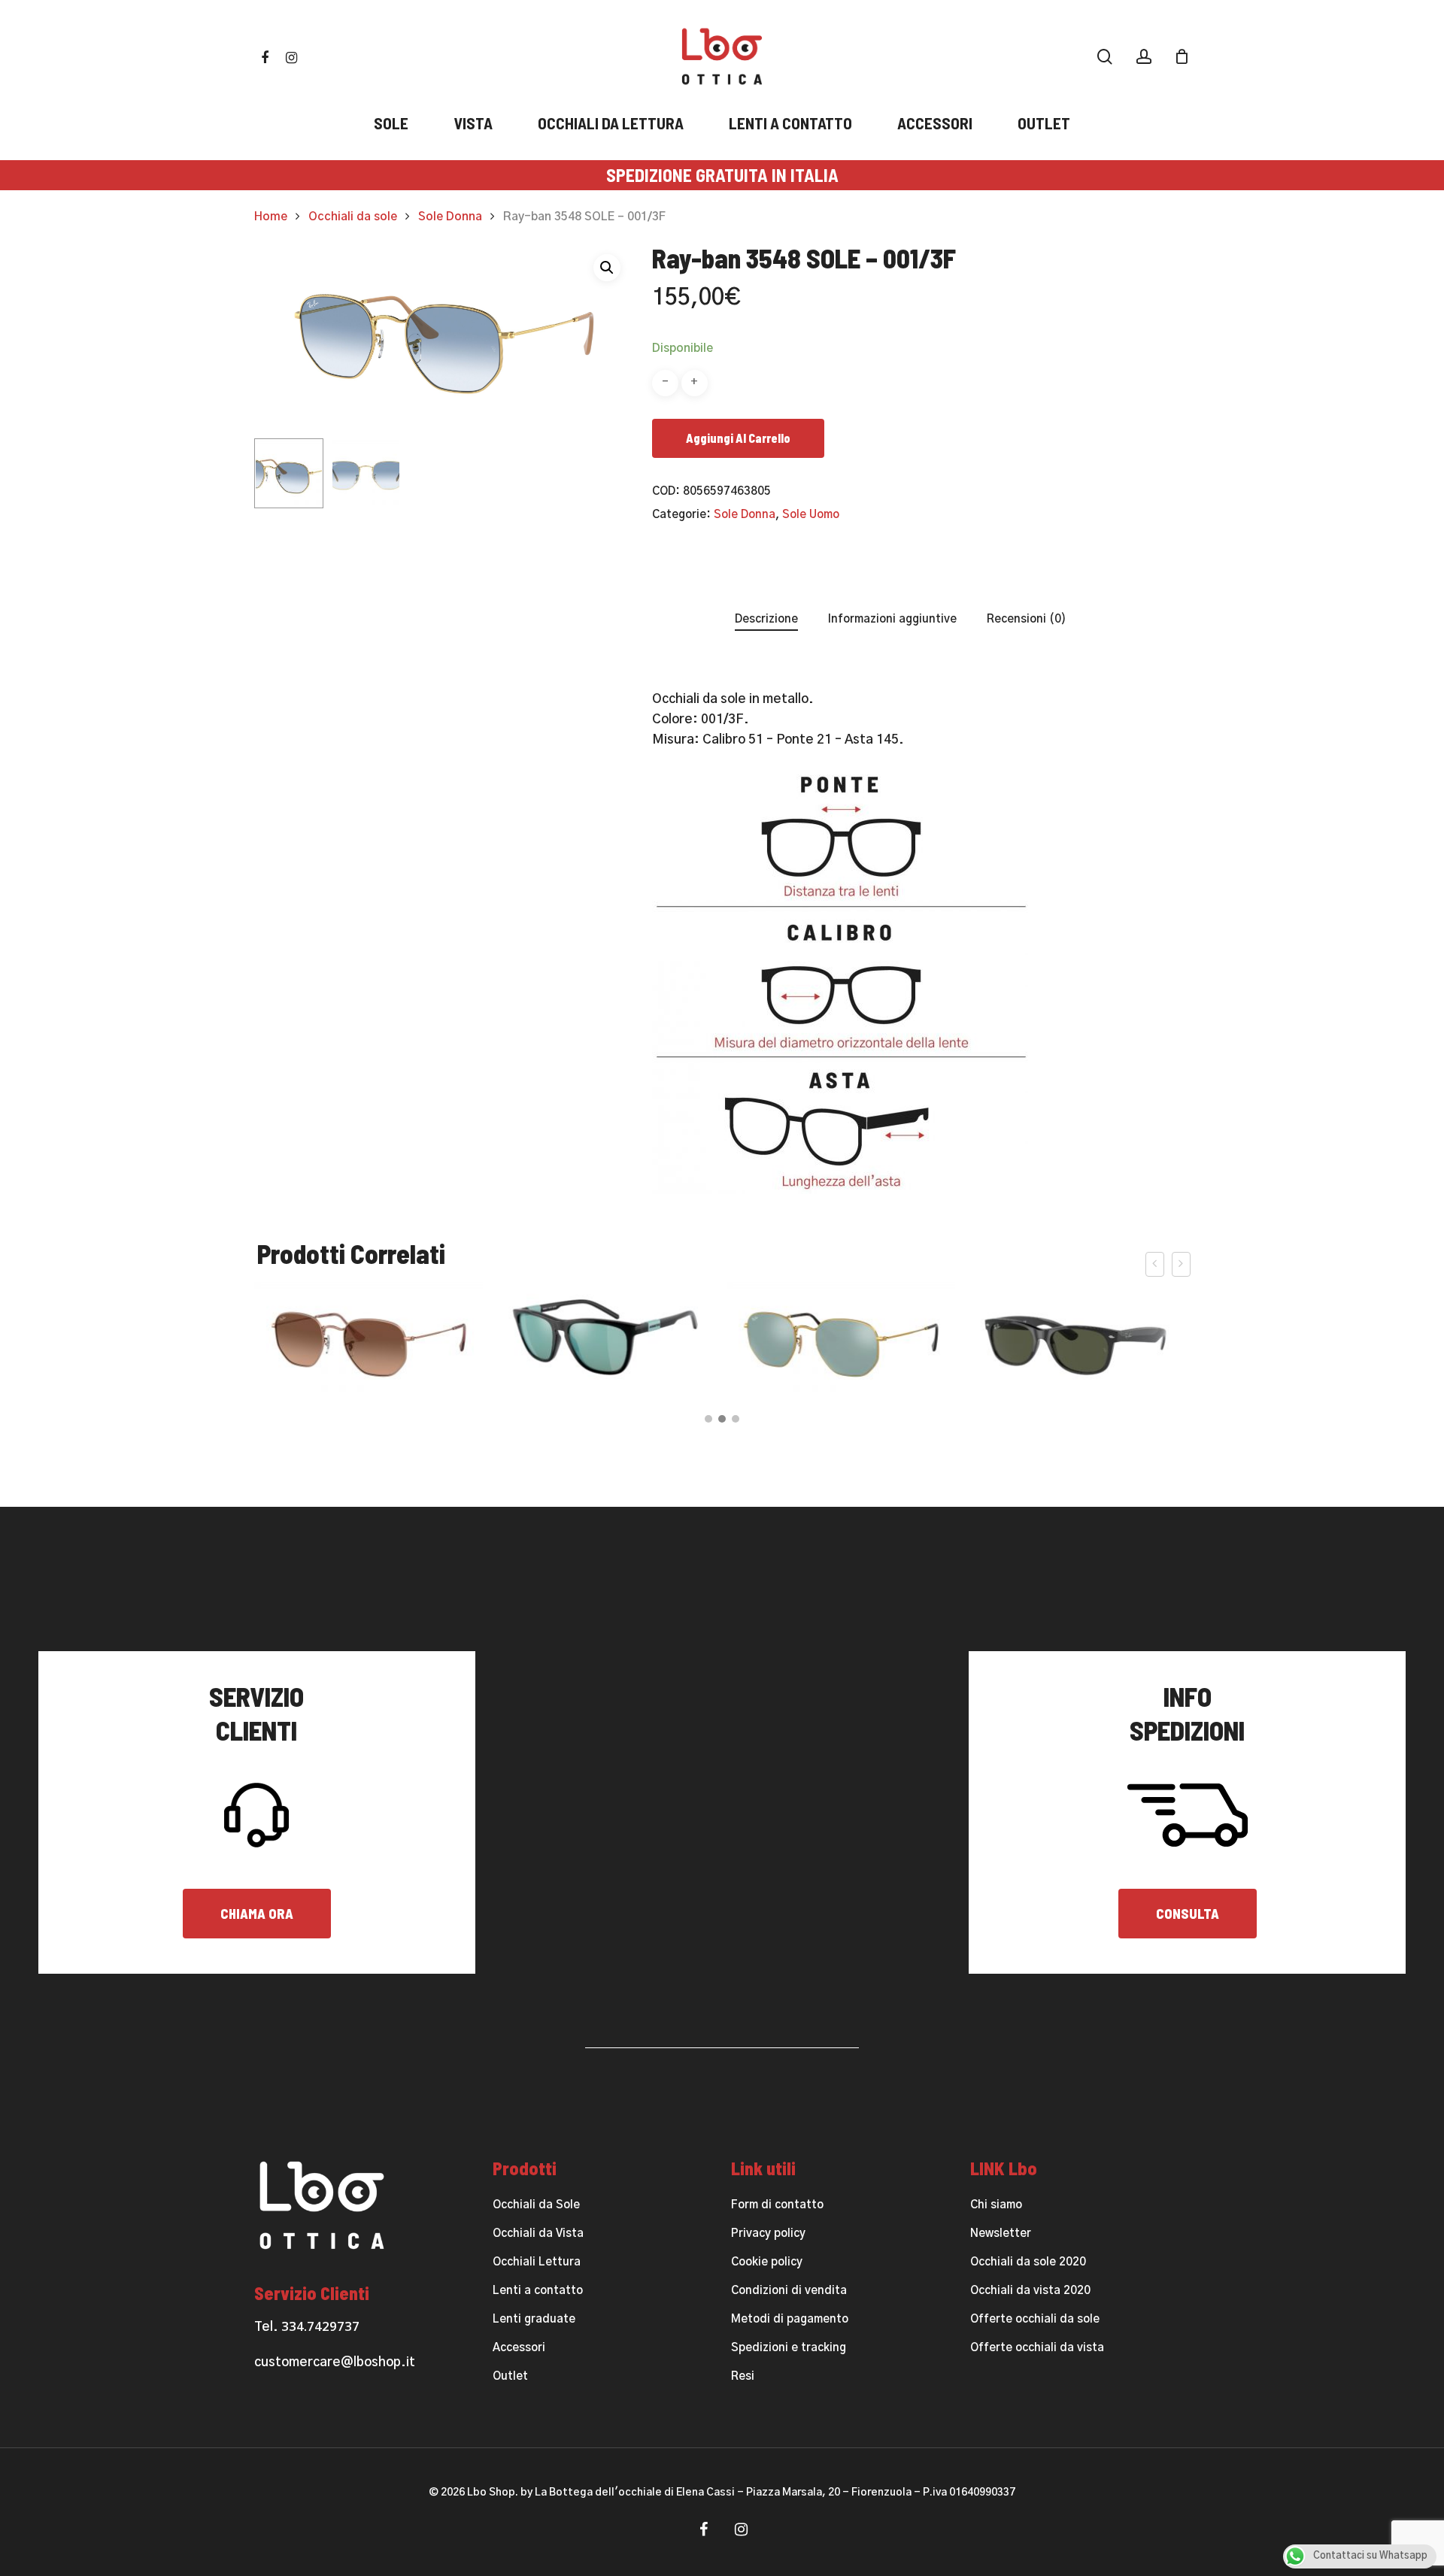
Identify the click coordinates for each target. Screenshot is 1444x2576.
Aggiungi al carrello (738, 438)
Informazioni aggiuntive (892, 619)
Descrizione (766, 619)
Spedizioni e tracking (789, 2348)
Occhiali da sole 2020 (1028, 2262)
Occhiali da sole (353, 217)
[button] (607, 268)
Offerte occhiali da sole (1035, 2319)
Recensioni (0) (1027, 619)
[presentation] (1155, 1264)
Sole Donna (450, 217)
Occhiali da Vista (538, 2234)
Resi (743, 2376)
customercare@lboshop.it (335, 2362)
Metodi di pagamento (790, 2319)
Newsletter (1001, 2234)
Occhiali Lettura (537, 2262)
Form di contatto (777, 2205)
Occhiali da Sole (536, 2205)
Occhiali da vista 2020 (1030, 2291)
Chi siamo (996, 2205)
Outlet (510, 2376)
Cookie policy (767, 2262)
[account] (1144, 57)
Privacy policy (768, 2234)
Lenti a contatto (538, 2291)
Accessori (519, 2348)
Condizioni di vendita (789, 2291)
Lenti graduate (534, 2319)
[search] (1105, 57)
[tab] (766, 620)
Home (271, 217)
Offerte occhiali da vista (1037, 2348)
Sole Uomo (811, 515)
